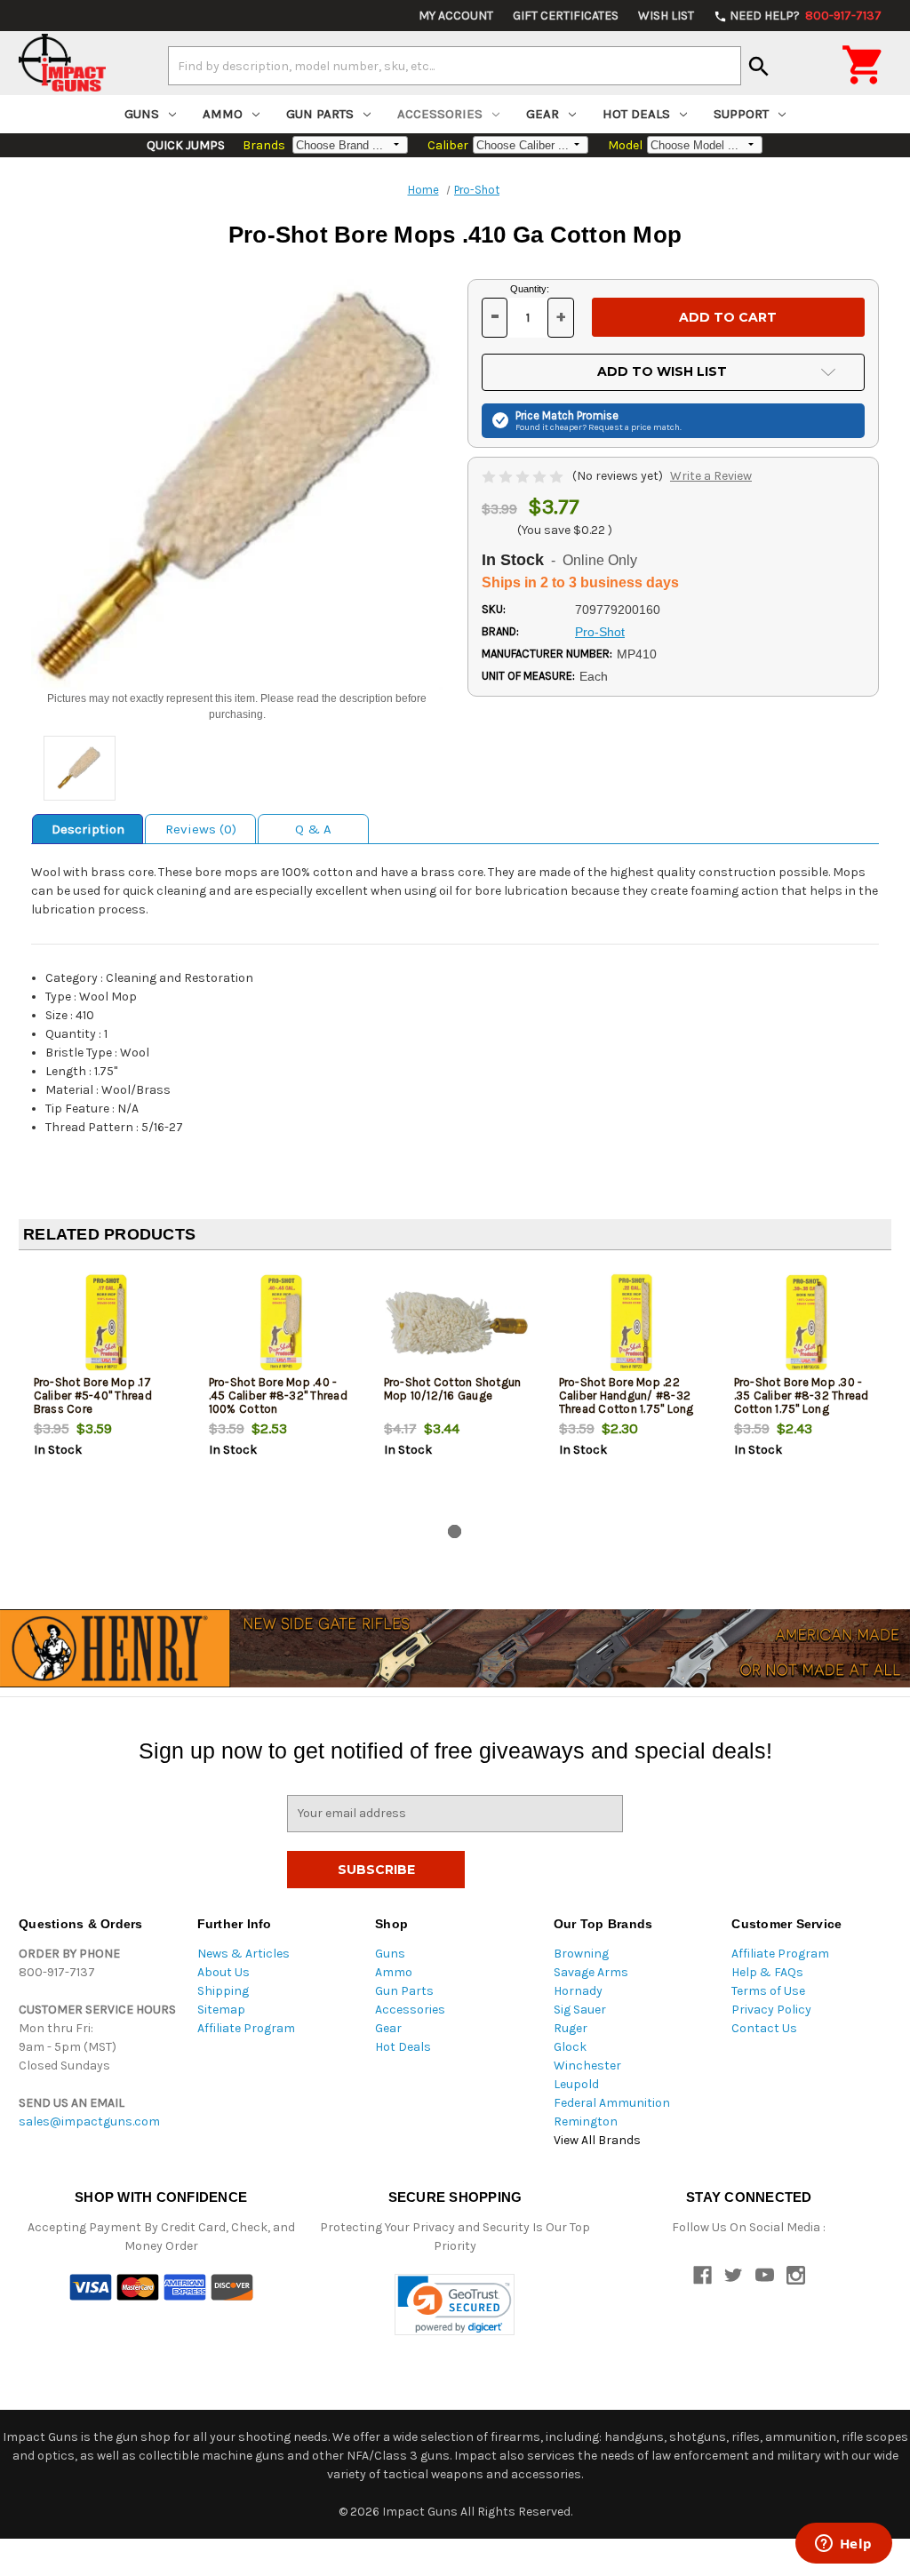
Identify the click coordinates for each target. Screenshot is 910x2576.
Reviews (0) (201, 829)
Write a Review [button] (711, 476)
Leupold (576, 2084)
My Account (456, 16)
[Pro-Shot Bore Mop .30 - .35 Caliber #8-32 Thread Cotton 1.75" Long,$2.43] (807, 1323)
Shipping (223, 1991)
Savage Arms (591, 1972)
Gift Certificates (566, 16)
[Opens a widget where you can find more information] (843, 2545)
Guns (142, 114)
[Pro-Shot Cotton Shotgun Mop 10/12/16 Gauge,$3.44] (457, 1323)
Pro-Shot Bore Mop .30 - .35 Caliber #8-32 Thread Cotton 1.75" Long (802, 1396)
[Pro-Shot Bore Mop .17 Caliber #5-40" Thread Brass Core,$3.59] (107, 1323)
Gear (543, 114)
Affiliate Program (246, 2028)
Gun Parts (320, 114)
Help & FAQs (767, 1972)
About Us (224, 1972)
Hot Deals (636, 114)
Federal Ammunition (612, 2103)
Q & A (313, 829)
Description (88, 829)
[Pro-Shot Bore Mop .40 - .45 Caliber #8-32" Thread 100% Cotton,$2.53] (282, 1323)
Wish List (666, 16)
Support (741, 114)
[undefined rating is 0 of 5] (524, 476)
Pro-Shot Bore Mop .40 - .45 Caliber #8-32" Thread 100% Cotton (278, 1396)
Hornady (578, 1991)
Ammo (223, 114)
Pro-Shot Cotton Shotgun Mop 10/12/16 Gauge (453, 1389)
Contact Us (764, 2028)
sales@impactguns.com (89, 2121)
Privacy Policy (771, 2010)
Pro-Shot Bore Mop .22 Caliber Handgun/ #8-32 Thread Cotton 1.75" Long (627, 1396)
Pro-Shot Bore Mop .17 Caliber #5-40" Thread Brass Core (93, 1396)
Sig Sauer (580, 2010)
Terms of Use (768, 1991)
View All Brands (597, 2140)
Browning (581, 1954)
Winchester (587, 2066)
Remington (586, 2121)
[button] (455, 2305)
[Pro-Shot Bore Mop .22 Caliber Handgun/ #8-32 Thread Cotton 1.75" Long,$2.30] (632, 1323)
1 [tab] (455, 1531)
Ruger (571, 2028)
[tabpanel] (106, 1391)
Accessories (440, 114)
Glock (570, 2047)
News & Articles (243, 1954)
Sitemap (221, 2010)
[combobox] (455, 66)
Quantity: (530, 289)
